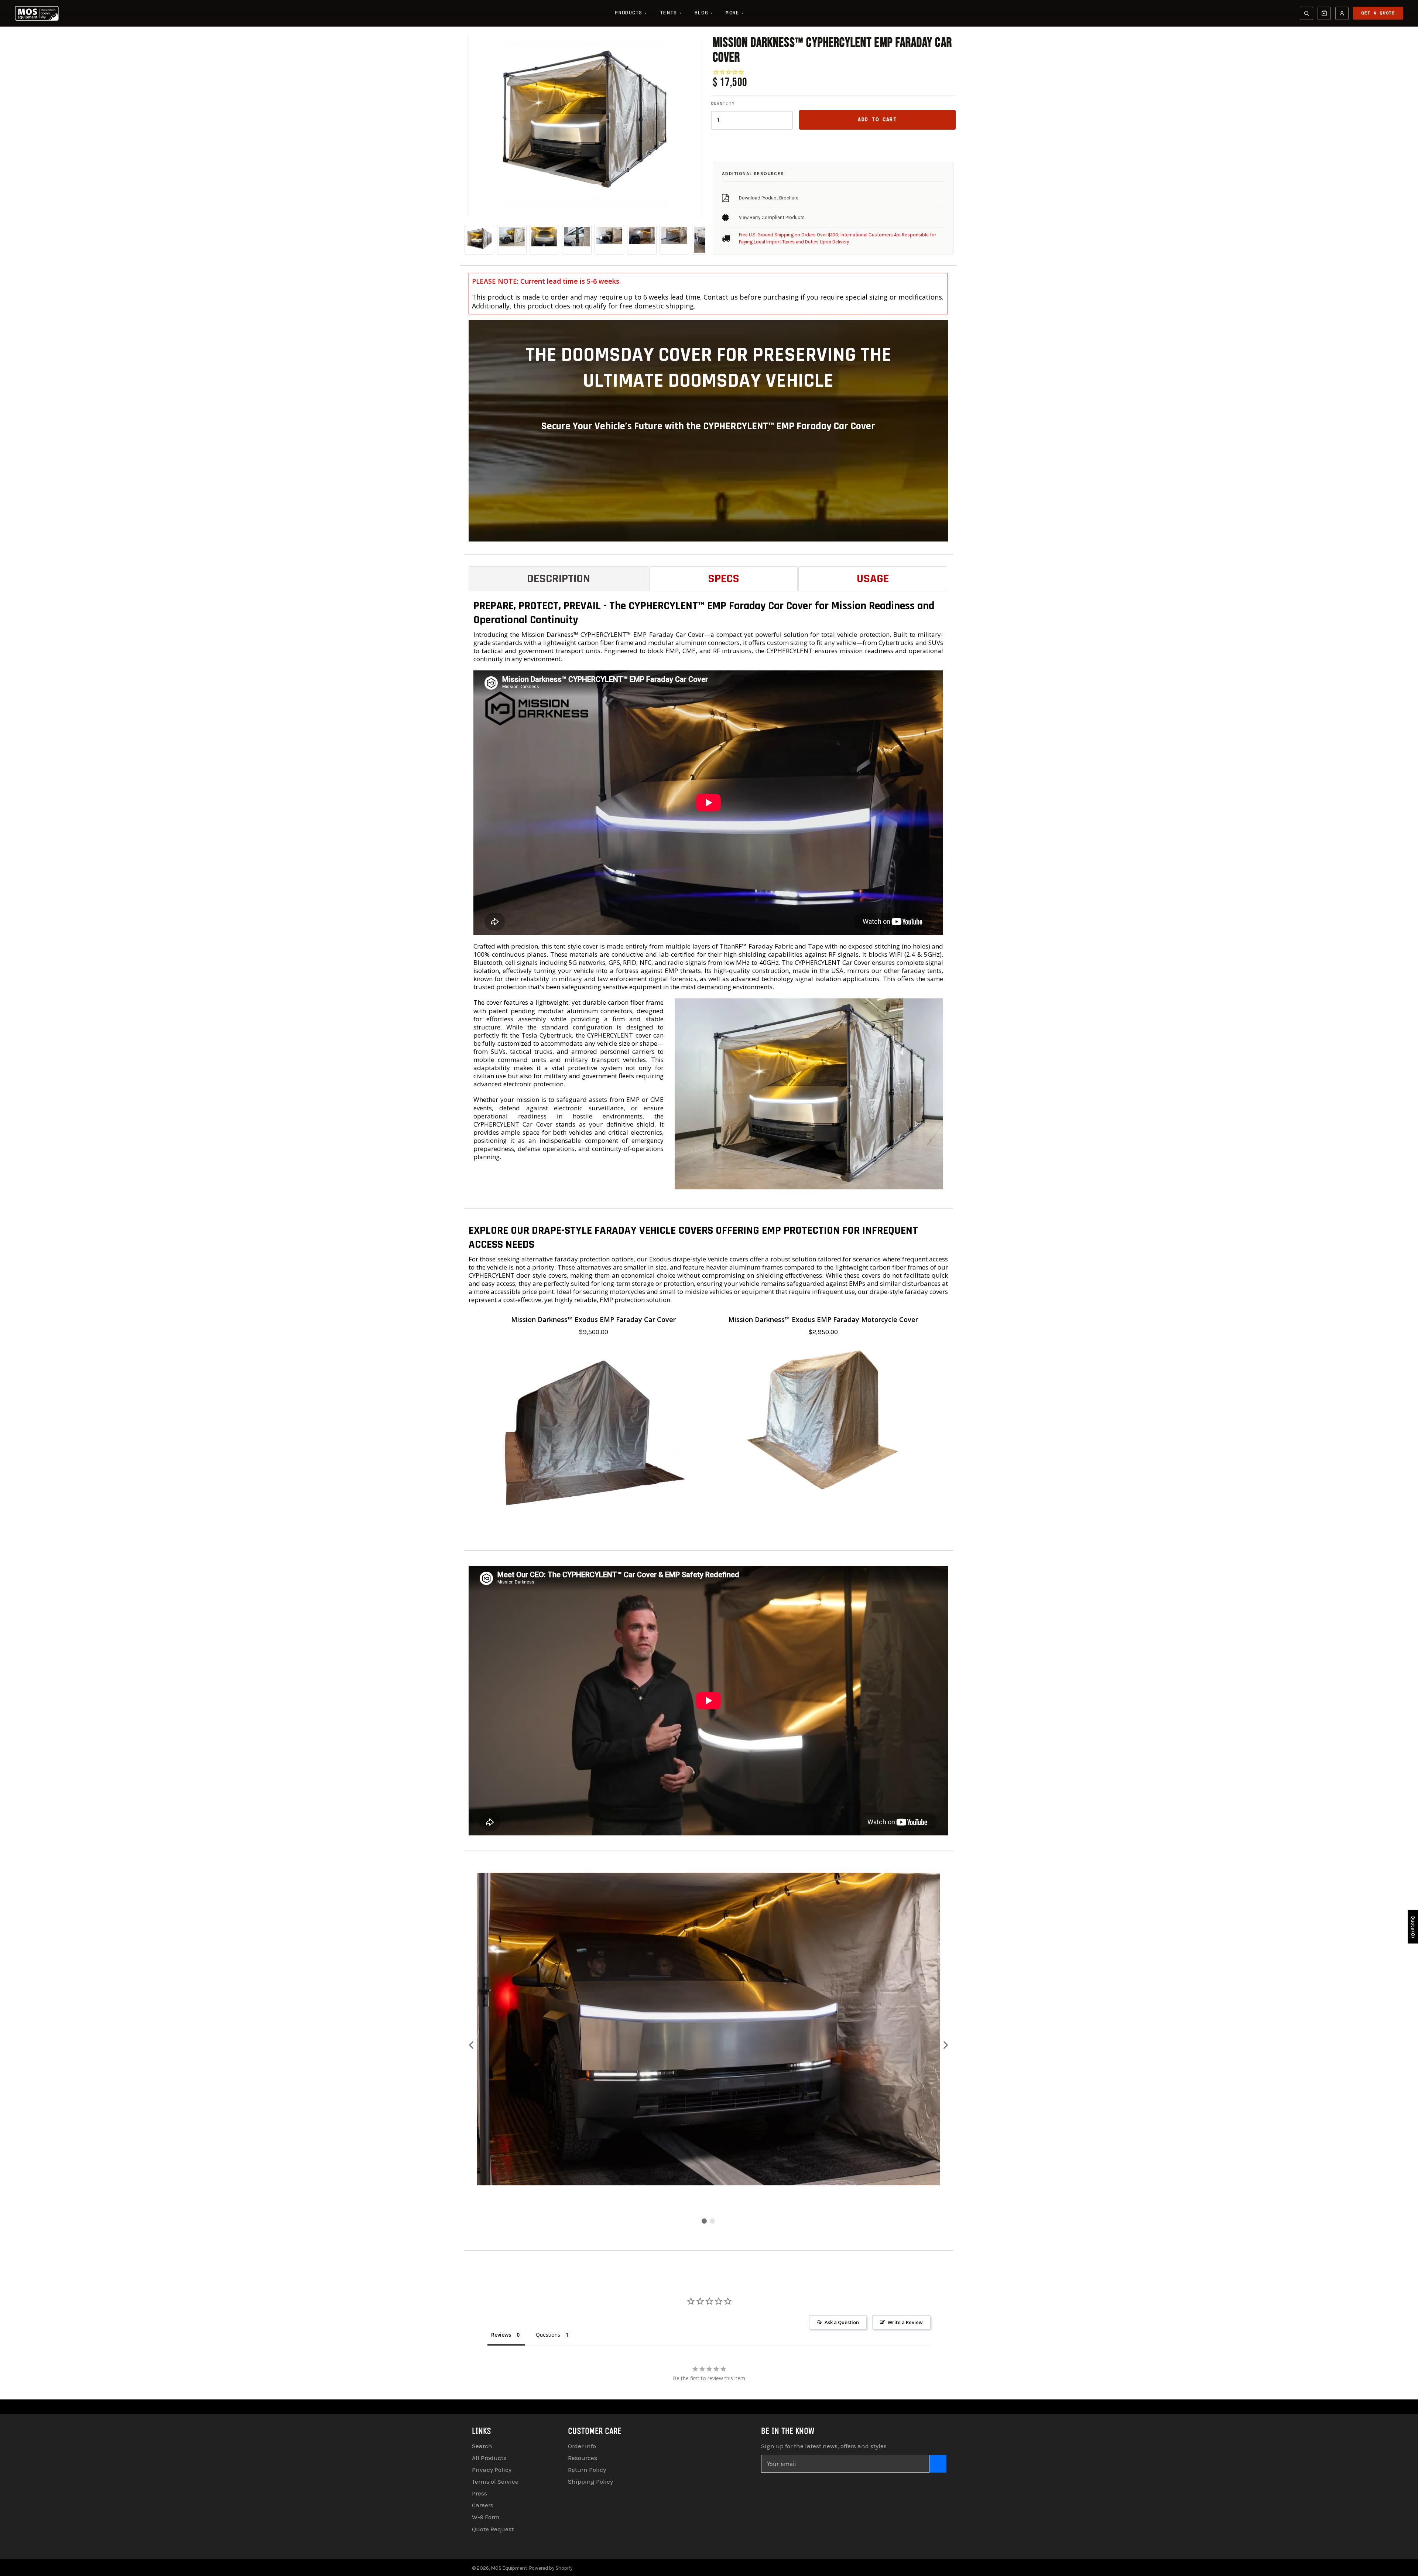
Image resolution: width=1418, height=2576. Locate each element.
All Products (489, 2458)
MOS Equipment (509, 2568)
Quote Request (493, 2529)
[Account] (1342, 13)
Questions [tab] (548, 2335)
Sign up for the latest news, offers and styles (824, 2446)
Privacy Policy (492, 2470)
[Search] (1306, 13)
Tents (671, 13)
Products (631, 13)
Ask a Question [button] (842, 2322)
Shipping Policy (590, 2481)
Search (482, 2446)
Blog (704, 13)
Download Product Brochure (769, 198)
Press (479, 2493)
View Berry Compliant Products (772, 217)
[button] (472, 2045)
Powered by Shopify (551, 2568)
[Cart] (1324, 13)
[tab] (559, 579)
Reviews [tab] (501, 2335)
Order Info (582, 2446)
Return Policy (587, 2470)
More (735, 13)
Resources (583, 2458)
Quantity (723, 103)
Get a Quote (1378, 13)
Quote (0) (1413, 1927)
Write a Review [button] (905, 2322)
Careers (483, 2505)
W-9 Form (486, 2517)
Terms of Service (495, 2481)
